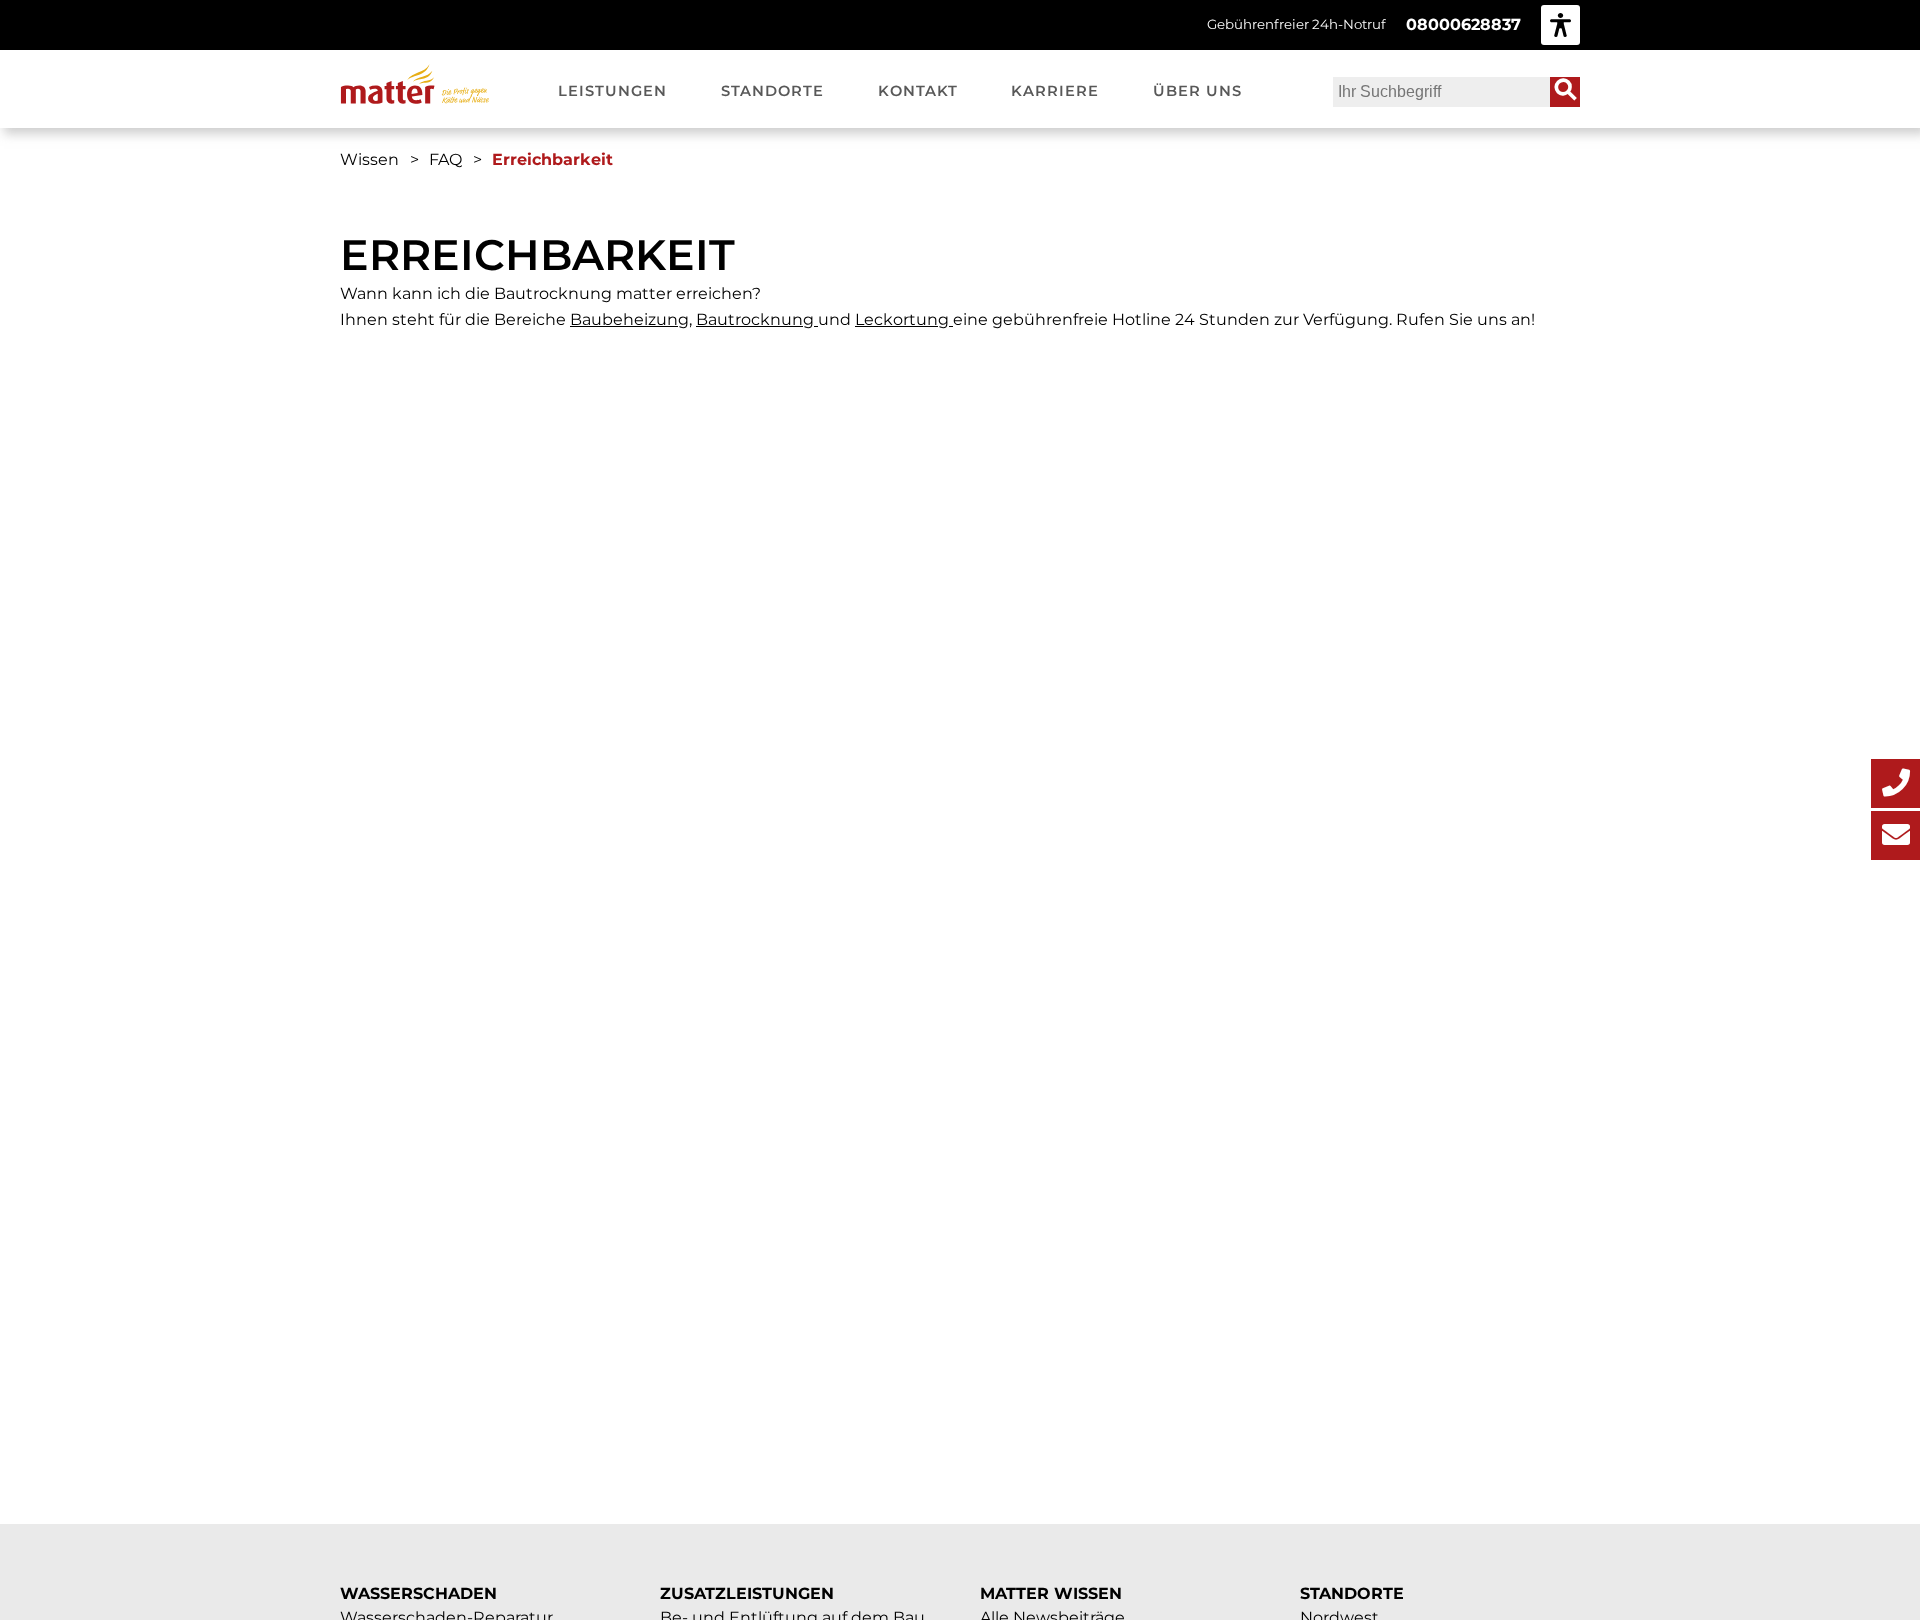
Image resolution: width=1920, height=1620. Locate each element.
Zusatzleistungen (747, 1593)
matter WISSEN (1051, 1593)
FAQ (445, 159)
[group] (1560, 24)
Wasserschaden (418, 1593)
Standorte (1352, 1593)
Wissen (369, 159)
